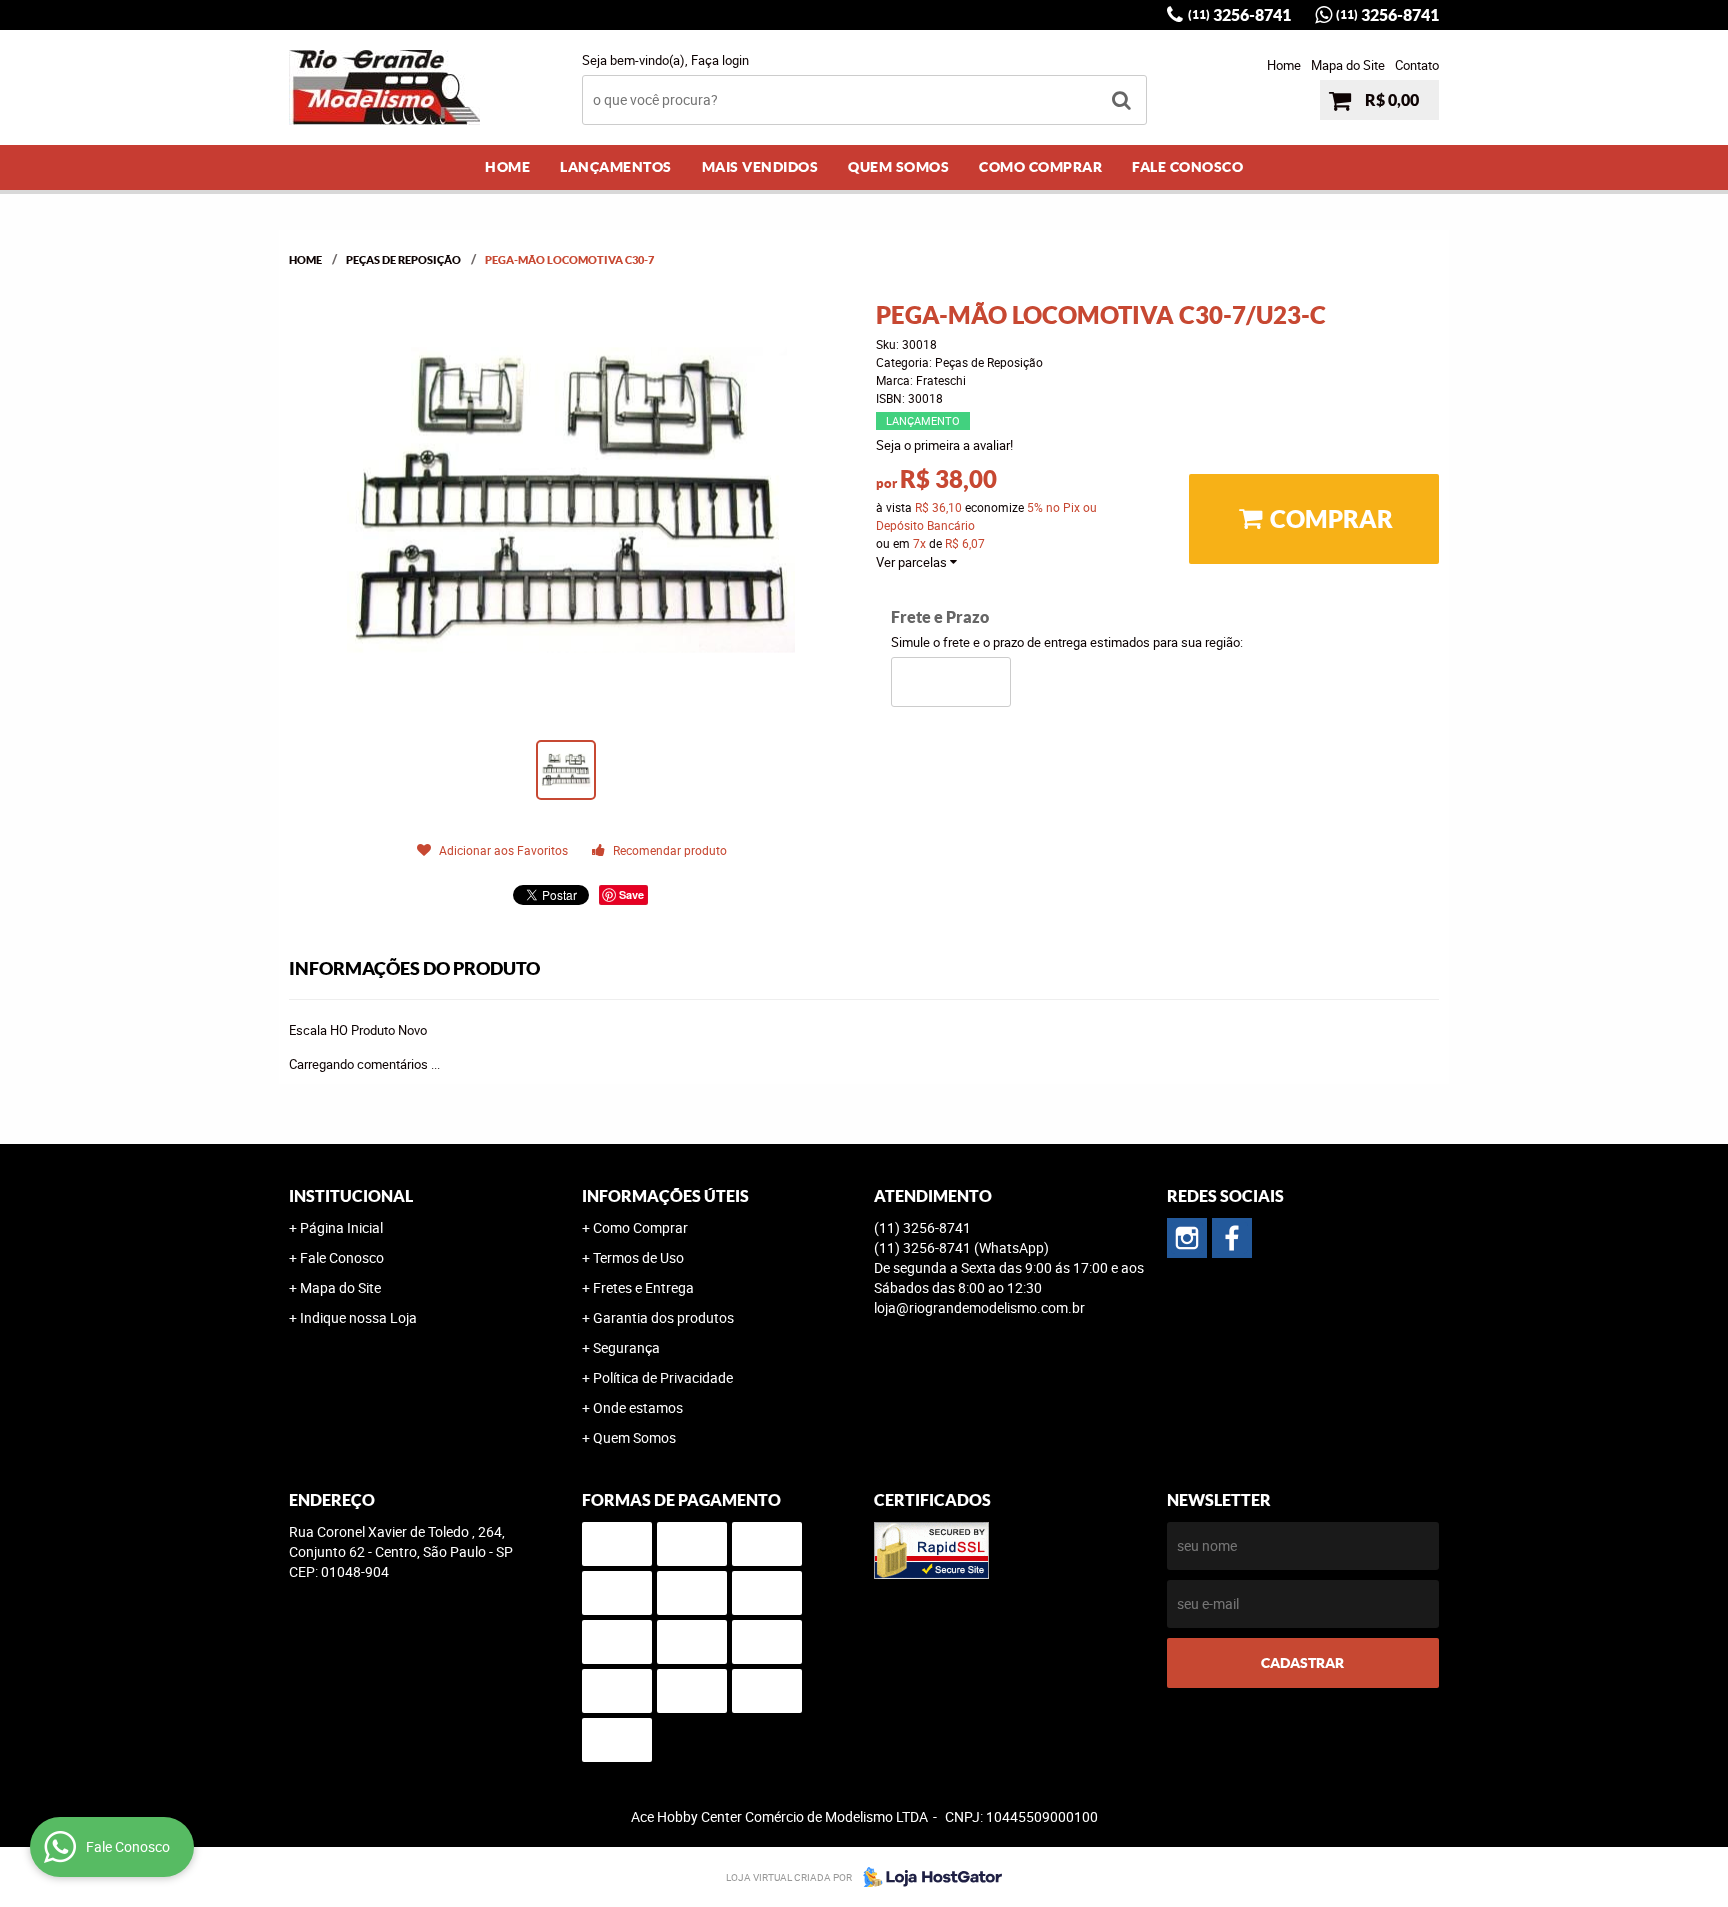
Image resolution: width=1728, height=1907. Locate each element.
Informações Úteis (665, 1196)
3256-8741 (1239, 15)
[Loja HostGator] (927, 1877)
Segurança (626, 1347)
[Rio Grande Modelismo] (1232, 1238)
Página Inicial (341, 1227)
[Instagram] (1187, 1238)
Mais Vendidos (760, 167)
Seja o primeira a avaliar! (944, 445)
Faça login (720, 60)
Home (1284, 65)
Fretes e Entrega (643, 1287)
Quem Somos (898, 167)
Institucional (351, 1196)
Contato (1417, 65)
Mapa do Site (1348, 65)
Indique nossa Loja (358, 1317)
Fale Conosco (1187, 167)
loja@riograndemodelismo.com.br (979, 1307)
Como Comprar (1040, 167)
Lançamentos (616, 167)
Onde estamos (638, 1407)
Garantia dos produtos (663, 1317)
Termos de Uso (638, 1257)
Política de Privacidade (663, 1377)
